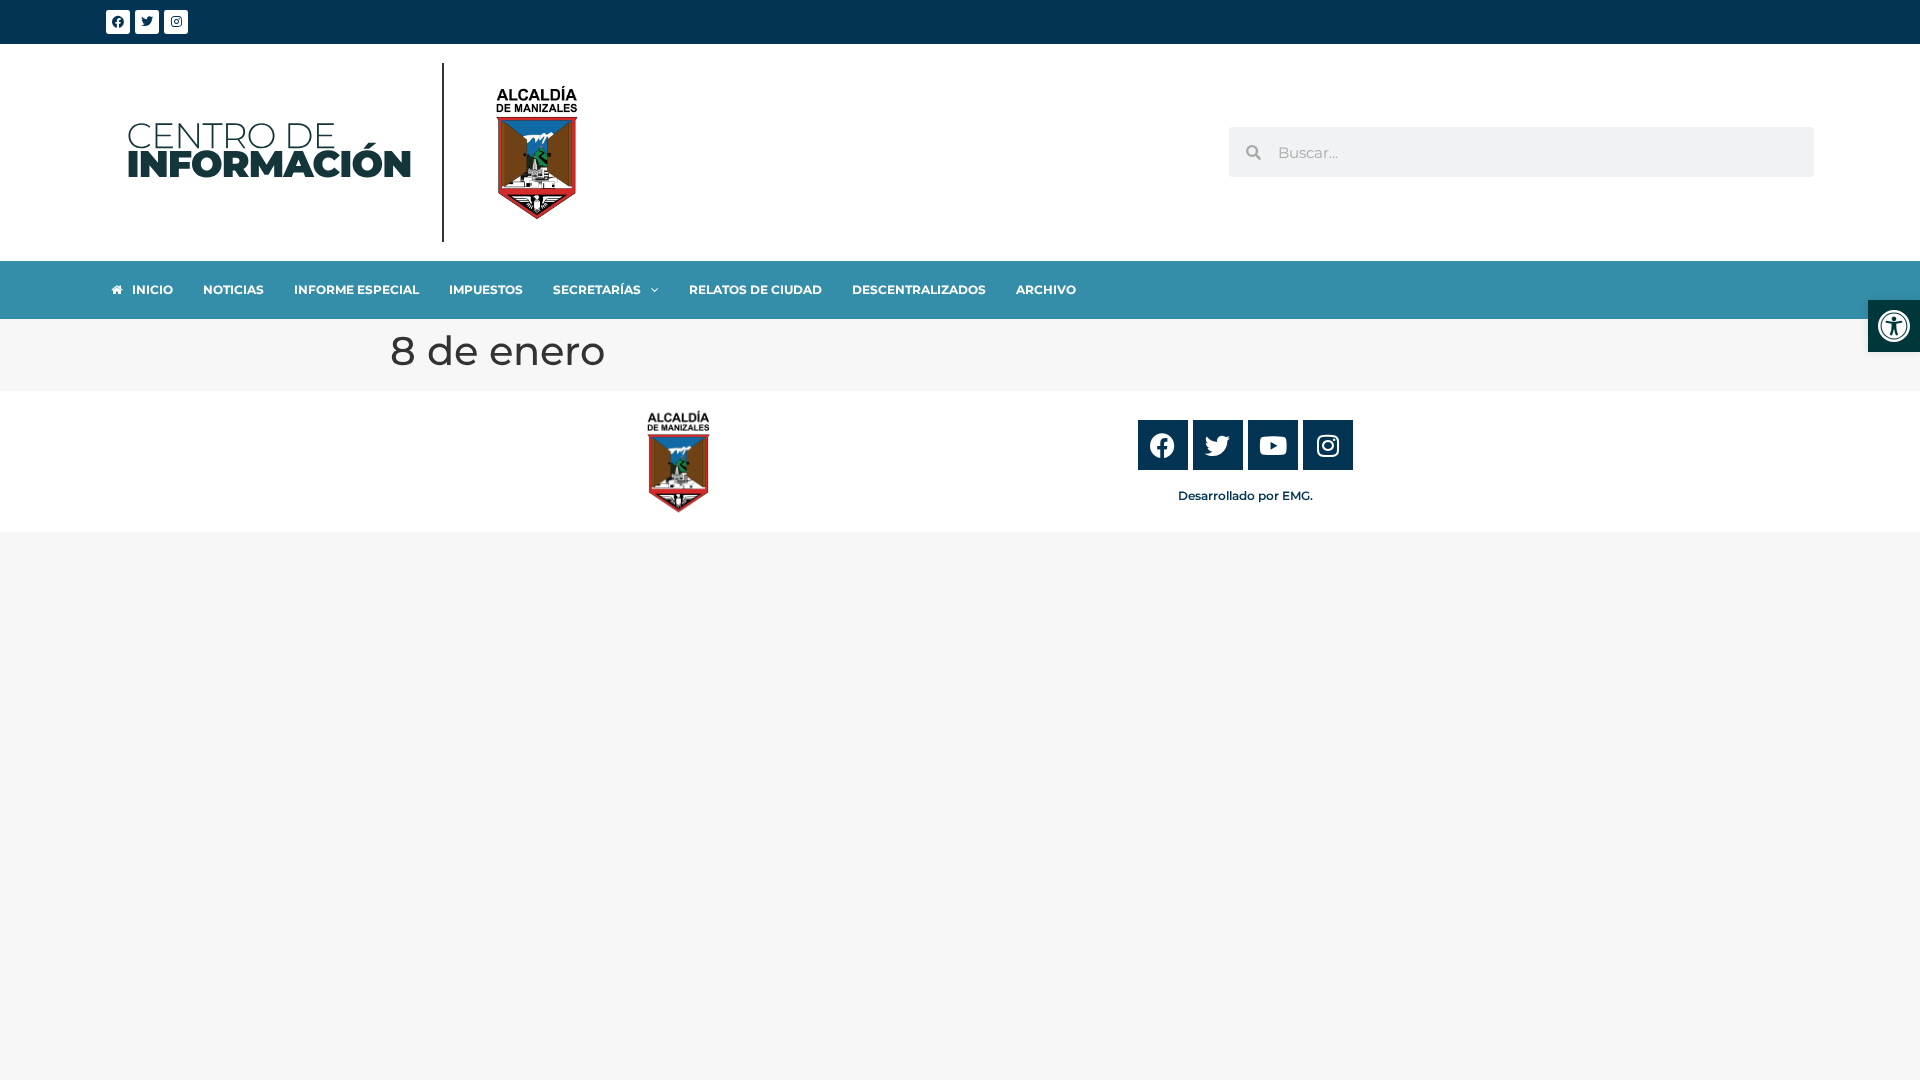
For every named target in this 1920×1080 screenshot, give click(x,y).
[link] (1894, 326)
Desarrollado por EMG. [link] (1245, 495)
